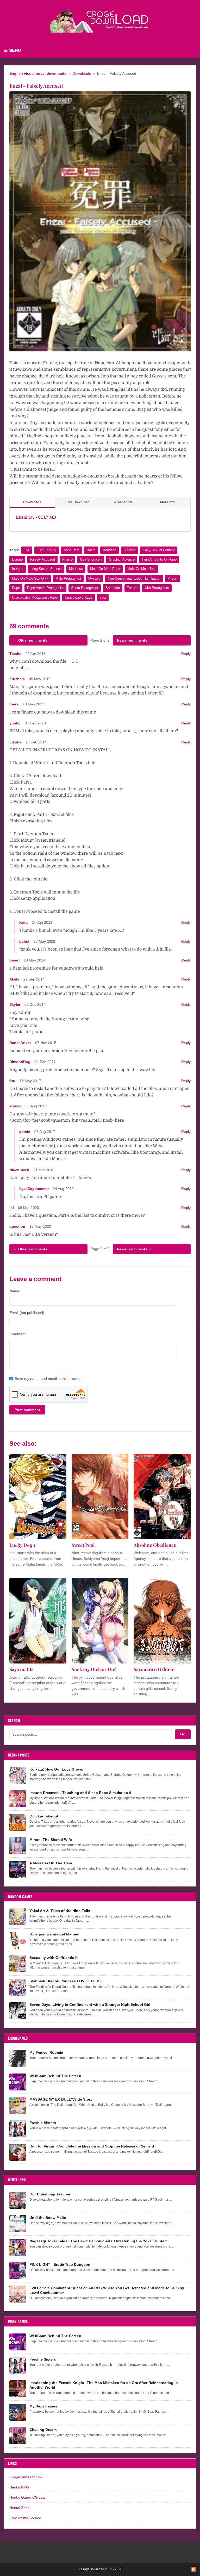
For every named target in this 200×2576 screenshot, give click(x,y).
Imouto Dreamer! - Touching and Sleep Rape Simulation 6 (80, 1793)
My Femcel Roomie (46, 2052)
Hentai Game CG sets (27, 2497)
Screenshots (123, 502)
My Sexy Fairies (43, 2406)
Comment (17, 1334)
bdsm (91, 550)
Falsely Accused (42, 559)
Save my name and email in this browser (48, 1379)
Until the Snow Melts (48, 2218)
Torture (132, 588)
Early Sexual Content (159, 550)
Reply (186, 654)
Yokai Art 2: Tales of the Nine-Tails (60, 1911)
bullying (129, 550)
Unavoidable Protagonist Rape (35, 597)
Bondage (110, 550)
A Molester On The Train (51, 1863)
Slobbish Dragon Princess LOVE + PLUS (65, 1981)
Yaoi (103, 597)
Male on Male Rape (105, 569)
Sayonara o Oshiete (154, 1669)
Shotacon (113, 588)
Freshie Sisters (43, 2123)
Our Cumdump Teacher (50, 2194)
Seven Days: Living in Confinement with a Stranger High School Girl (90, 2004)
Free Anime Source (25, 2518)
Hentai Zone (20, 2508)
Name (14, 1291)
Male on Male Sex (141, 569)
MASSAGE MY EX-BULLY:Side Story (61, 2099)
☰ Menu (12, 50)
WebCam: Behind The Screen (55, 2076)
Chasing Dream (43, 2430)
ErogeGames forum (26, 2477)
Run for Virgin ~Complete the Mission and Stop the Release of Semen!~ (93, 2146)
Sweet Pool (83, 1545)
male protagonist (68, 578)
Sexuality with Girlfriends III (54, 1958)
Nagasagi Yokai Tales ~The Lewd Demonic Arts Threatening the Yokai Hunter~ (99, 2241)
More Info (168, 502)
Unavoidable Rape (79, 597)
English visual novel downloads (38, 74)
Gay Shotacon (91, 559)
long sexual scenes (46, 569)
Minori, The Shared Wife (51, 1840)
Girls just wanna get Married (54, 1934)
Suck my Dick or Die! (94, 1669)
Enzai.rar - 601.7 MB (36, 517)
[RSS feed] (194, 2569)
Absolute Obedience (155, 1545)
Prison (172, 578)
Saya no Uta (21, 1669)
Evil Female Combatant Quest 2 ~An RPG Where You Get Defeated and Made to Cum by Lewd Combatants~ (107, 2290)
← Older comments (30, 640)
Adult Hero (71, 550)
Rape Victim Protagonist (45, 588)
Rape (16, 588)
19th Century (47, 550)
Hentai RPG (19, 2487)
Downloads (82, 74)
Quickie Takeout (44, 1816)
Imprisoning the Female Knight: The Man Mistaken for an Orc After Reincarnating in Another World (104, 2385)
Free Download (77, 502)
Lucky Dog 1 (22, 1545)
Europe (17, 559)
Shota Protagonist (85, 588)
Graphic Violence (122, 559)
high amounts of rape (159, 559)
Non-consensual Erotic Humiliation (134, 578)
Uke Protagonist (157, 588)
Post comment (27, 1410)
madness (76, 569)
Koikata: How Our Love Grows (56, 1769)
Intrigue (18, 569)
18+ (27, 550)
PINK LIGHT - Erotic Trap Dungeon (60, 2264)
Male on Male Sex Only (30, 578)
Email (27, 1313)
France (67, 559)
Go (183, 1734)
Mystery (94, 578)
